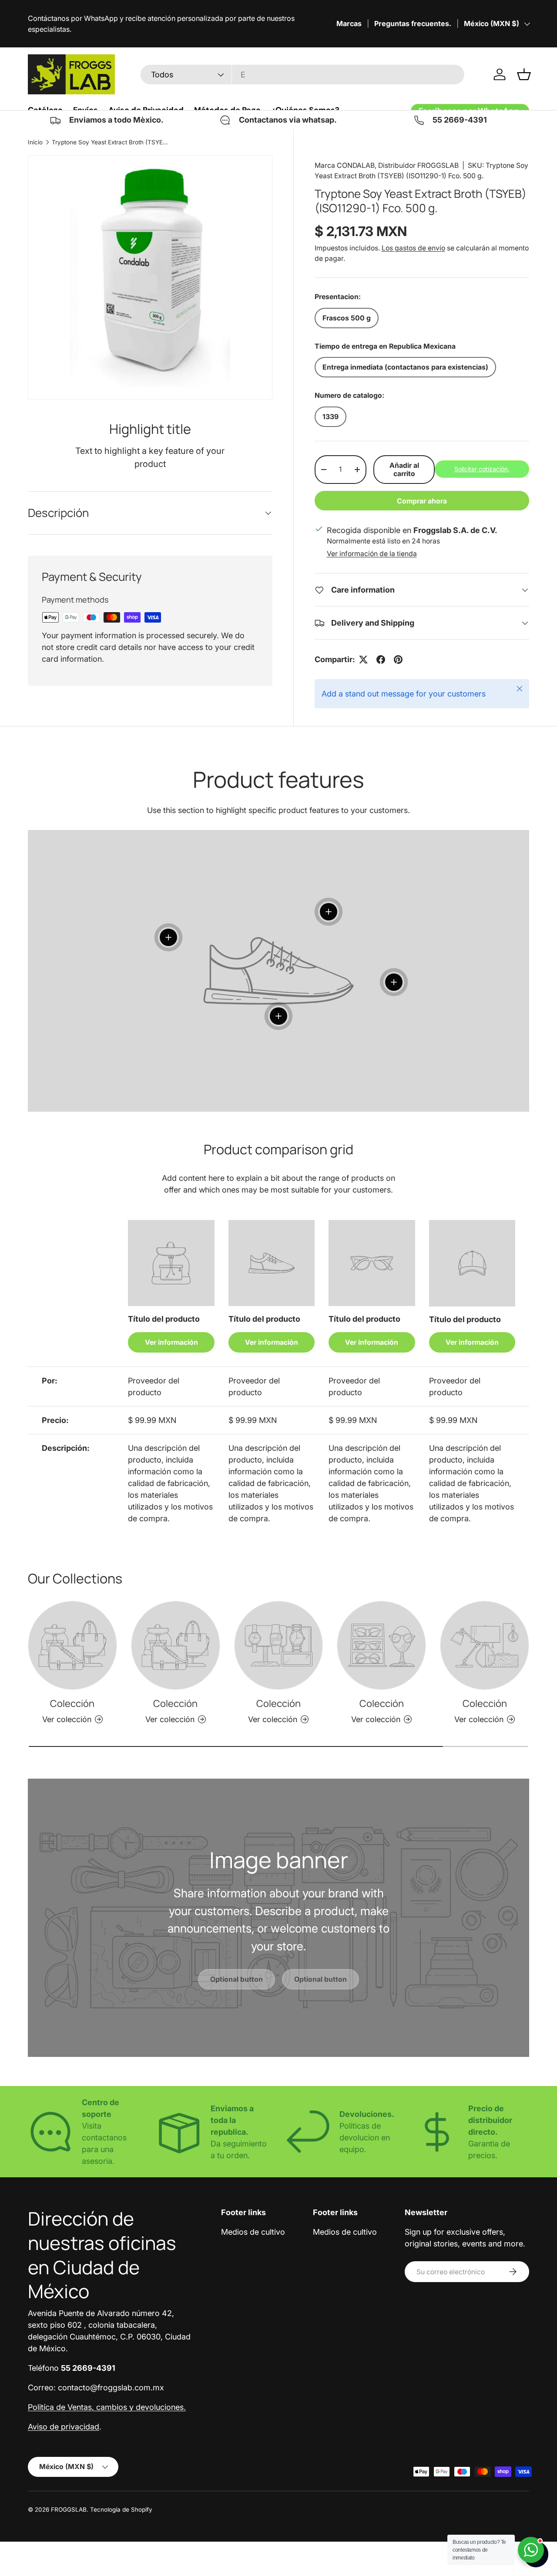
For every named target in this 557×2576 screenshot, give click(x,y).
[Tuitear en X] (363, 660)
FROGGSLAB (69, 2509)
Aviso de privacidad (64, 2427)
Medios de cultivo (253, 2232)
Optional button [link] (237, 1979)
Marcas (349, 23)
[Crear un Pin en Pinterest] (398, 660)
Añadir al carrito (404, 470)
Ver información (171, 1342)
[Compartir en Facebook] (381, 660)
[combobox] (302, 75)
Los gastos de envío (413, 248)
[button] (524, 74)
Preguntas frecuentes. (413, 23)
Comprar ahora (422, 501)
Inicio (35, 142)
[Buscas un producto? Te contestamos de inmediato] (531, 2550)
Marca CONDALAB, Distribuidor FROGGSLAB (387, 165)
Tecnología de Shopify (121, 2509)
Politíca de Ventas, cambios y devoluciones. (107, 2407)
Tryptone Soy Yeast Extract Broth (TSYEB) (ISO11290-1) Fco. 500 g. (111, 142)
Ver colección (67, 1719)
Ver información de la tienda (372, 554)
